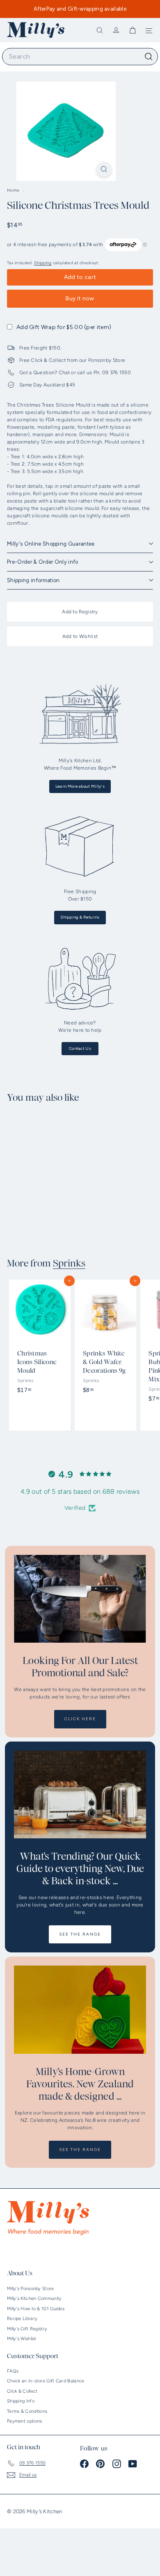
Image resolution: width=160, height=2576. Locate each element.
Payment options (25, 2421)
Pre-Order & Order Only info (43, 562)
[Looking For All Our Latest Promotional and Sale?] (80, 1599)
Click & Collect (22, 2391)
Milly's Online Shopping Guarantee (51, 544)
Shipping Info (21, 2401)
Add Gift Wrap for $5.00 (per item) (64, 327)
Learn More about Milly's (80, 786)
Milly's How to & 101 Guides (36, 2309)
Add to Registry (80, 612)
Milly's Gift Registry (27, 2329)
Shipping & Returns (80, 917)
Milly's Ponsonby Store (31, 2289)
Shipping (43, 263)
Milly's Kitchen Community (34, 2298)
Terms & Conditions (27, 2411)
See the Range (80, 1934)
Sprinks (69, 1264)
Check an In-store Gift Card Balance (46, 2381)
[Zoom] (104, 169)
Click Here (80, 1719)
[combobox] (80, 57)
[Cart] (133, 30)
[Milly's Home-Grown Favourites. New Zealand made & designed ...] (80, 2010)
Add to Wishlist (80, 636)
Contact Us (80, 1048)
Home (14, 190)
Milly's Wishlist (22, 2339)
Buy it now (80, 298)
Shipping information (33, 580)
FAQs (13, 2371)
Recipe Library (22, 2319)
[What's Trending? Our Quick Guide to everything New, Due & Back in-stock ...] (80, 1795)
